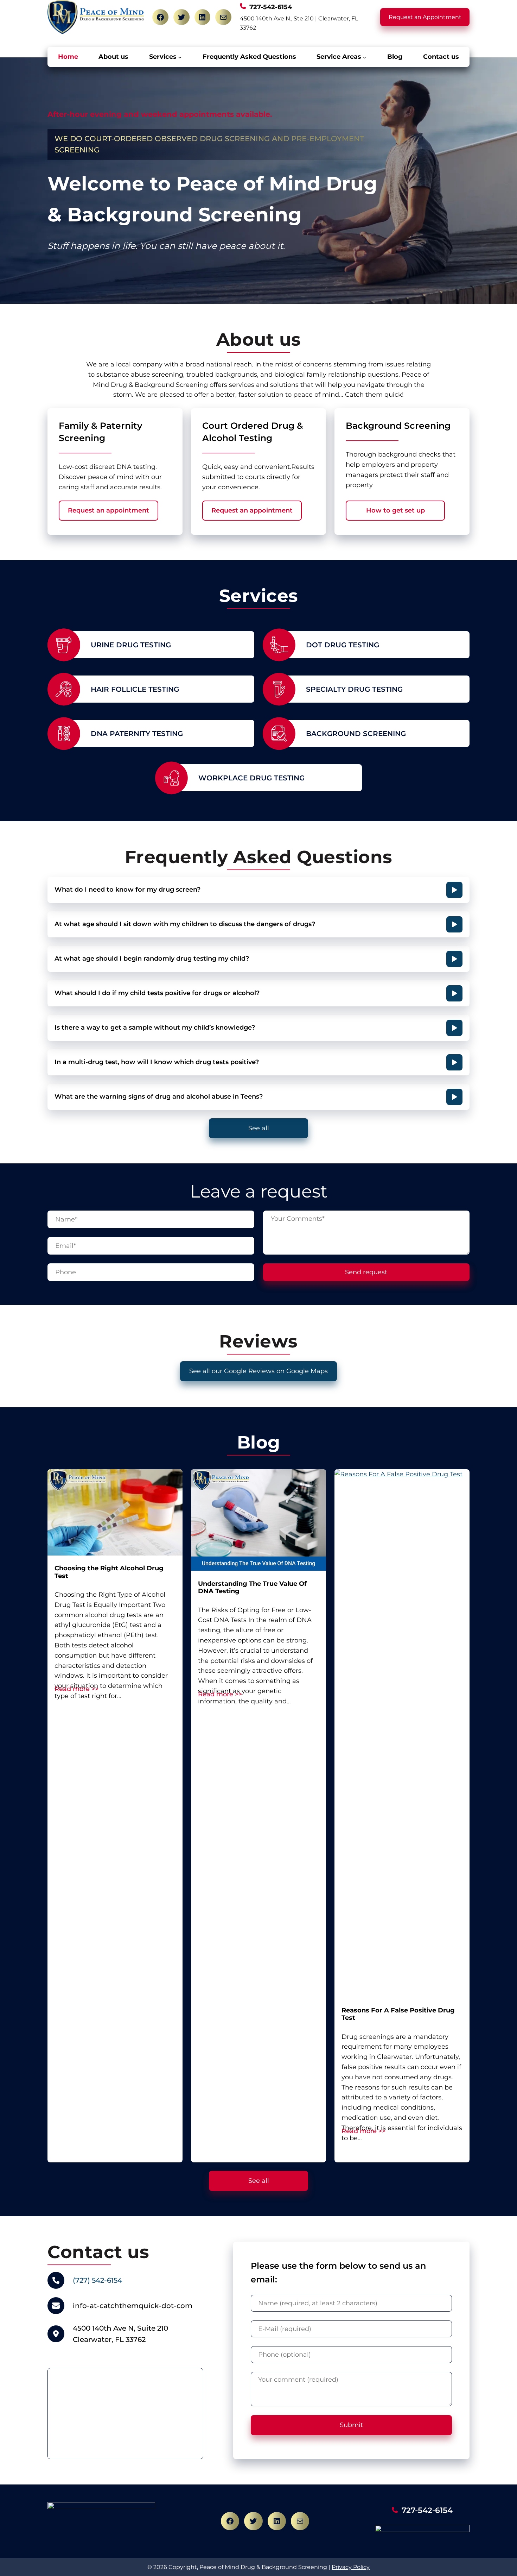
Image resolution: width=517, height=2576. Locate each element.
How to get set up (395, 510)
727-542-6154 (427, 2510)
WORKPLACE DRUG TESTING (251, 778)
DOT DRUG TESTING (343, 645)
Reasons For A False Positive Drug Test (398, 2014)
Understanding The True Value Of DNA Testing (252, 1588)
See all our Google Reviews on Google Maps (258, 1371)
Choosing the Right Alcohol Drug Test (109, 1572)
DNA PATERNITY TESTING (137, 734)
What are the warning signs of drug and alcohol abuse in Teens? (159, 1097)
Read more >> (76, 1689)
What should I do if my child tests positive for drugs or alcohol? (157, 993)
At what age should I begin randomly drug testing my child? (152, 959)
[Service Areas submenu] (365, 57)
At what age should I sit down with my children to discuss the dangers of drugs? (185, 924)
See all (259, 1128)
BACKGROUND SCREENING (356, 734)
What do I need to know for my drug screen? (127, 890)
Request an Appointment (425, 17)
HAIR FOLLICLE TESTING (135, 689)
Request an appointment (108, 510)
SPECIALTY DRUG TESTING (354, 689)
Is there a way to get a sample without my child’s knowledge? (155, 1028)
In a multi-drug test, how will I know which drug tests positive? (157, 1062)
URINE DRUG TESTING (131, 645)
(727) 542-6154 (97, 2280)
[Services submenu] (180, 57)
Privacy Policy (351, 2567)
